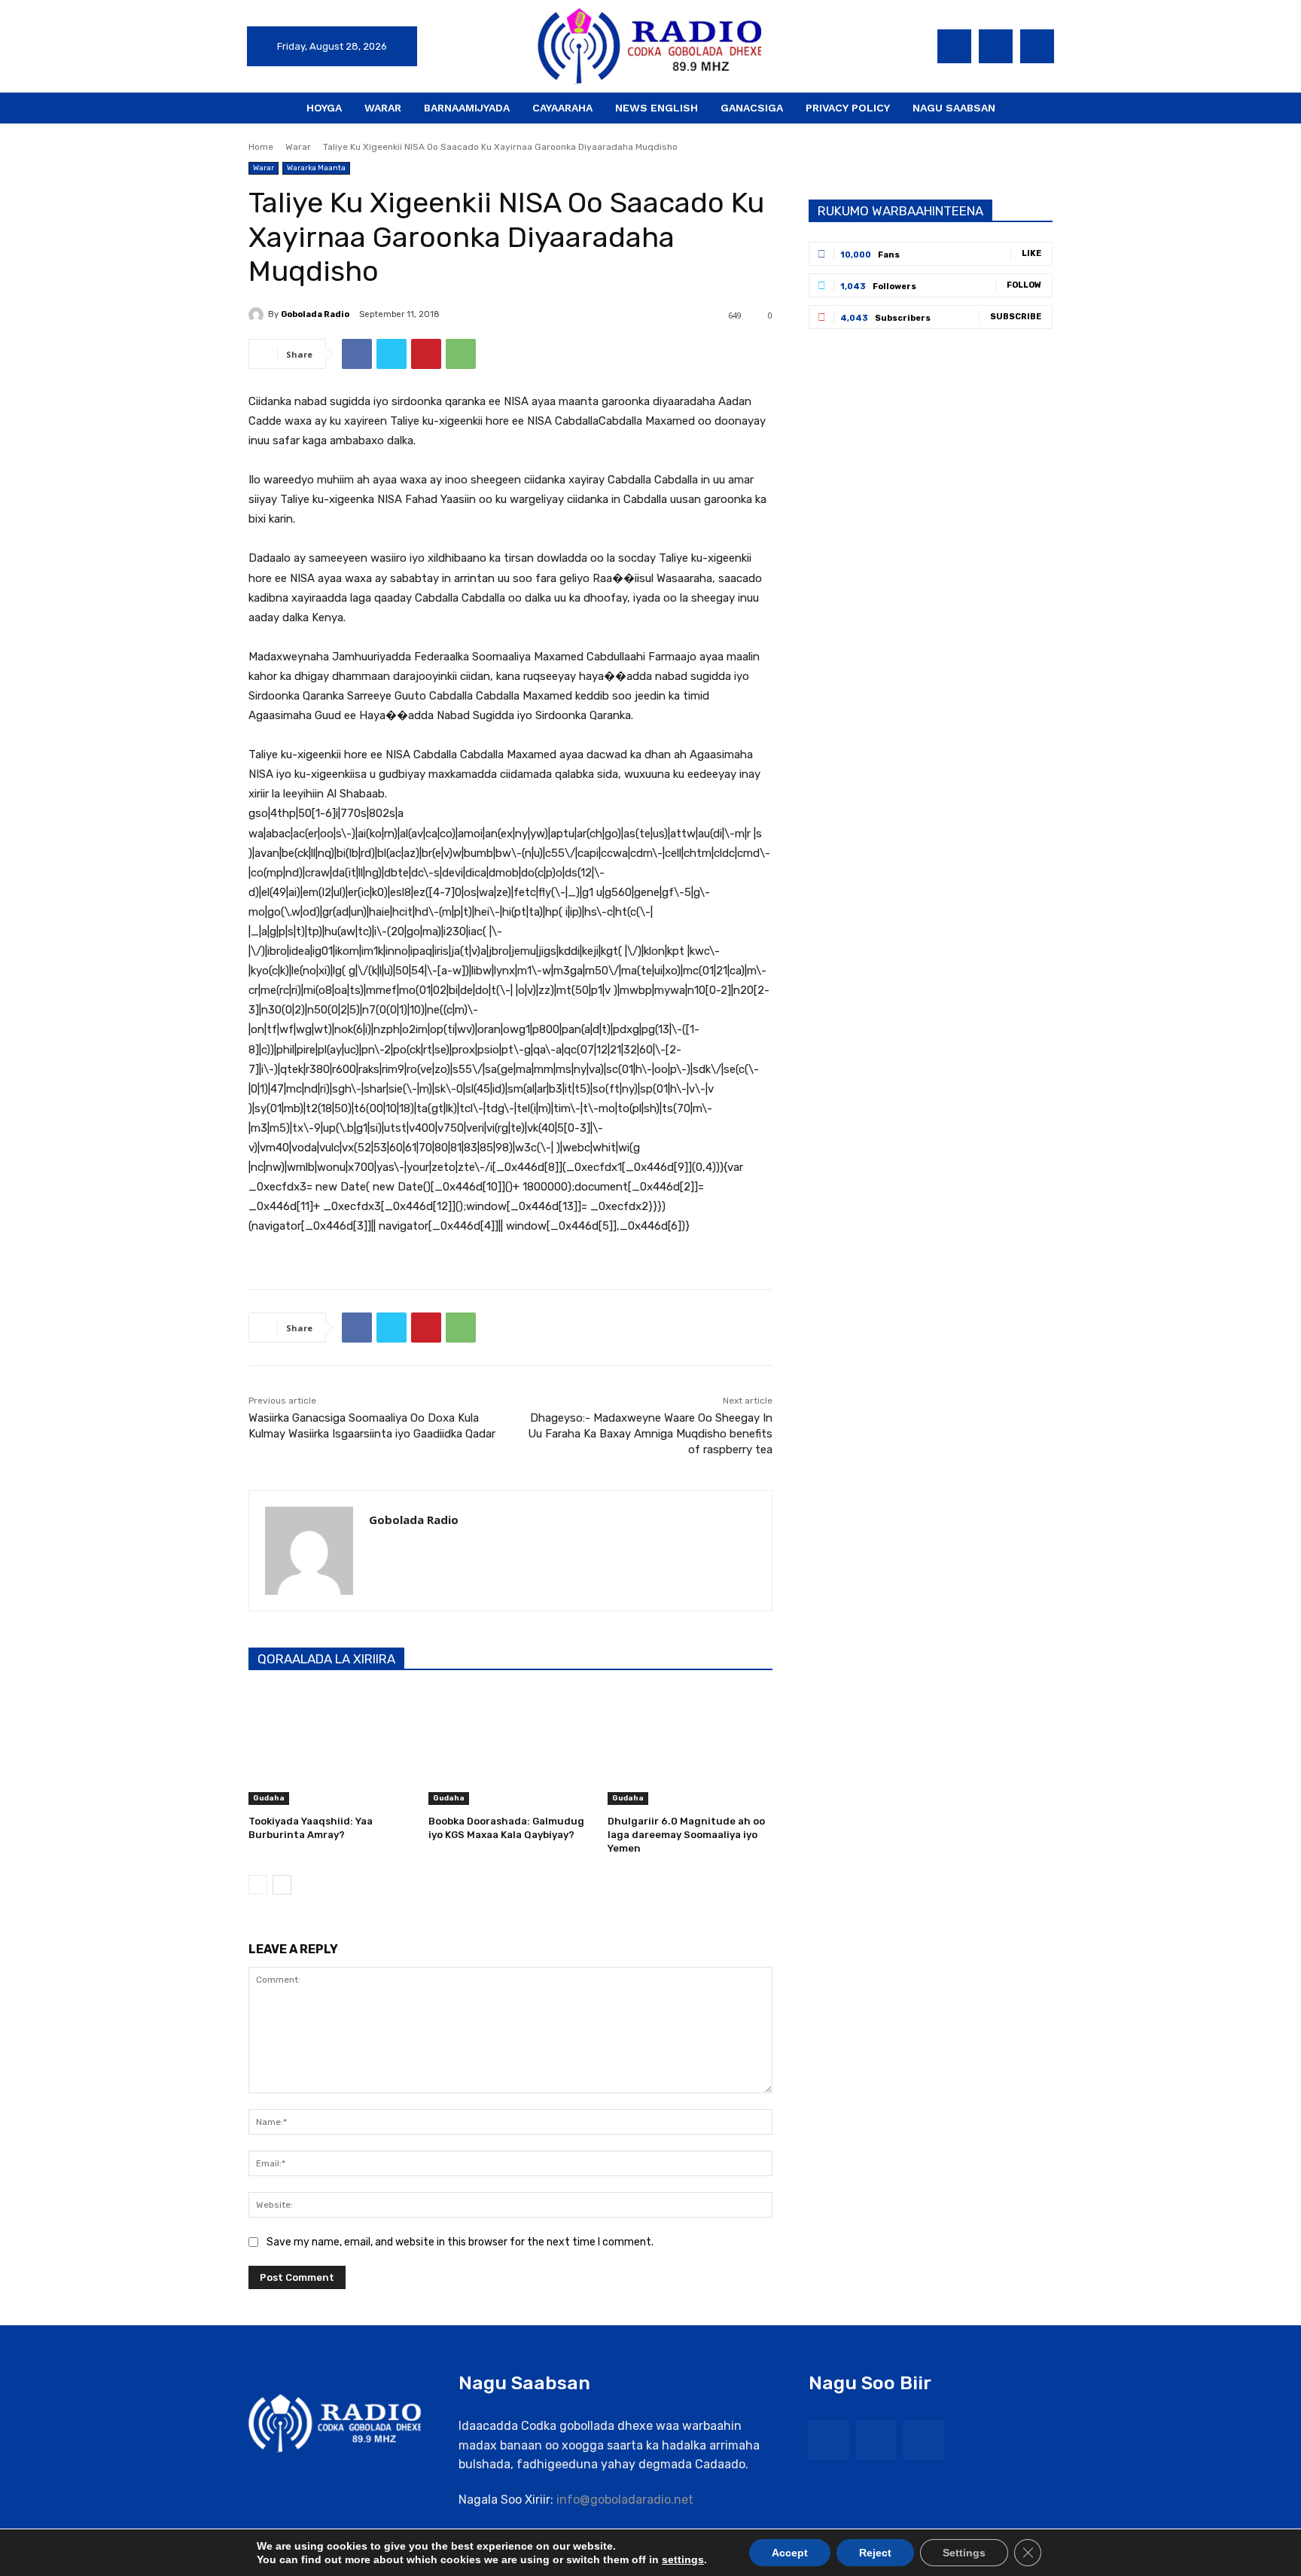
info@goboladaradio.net (625, 2500)
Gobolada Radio (315, 314)
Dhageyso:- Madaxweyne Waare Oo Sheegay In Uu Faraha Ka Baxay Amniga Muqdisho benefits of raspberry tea (650, 1434)
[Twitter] (996, 46)
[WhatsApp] (461, 354)
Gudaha (269, 1798)
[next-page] (282, 1885)
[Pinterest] (426, 354)
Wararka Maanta (316, 168)
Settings (964, 2553)
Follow (1024, 285)
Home (261, 147)
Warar (298, 147)
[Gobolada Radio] (258, 315)
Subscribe (1016, 317)
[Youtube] (1037, 46)
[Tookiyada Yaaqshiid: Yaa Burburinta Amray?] (331, 1747)
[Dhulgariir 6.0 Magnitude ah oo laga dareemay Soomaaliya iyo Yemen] (690, 1747)
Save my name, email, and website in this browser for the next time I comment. (460, 2242)
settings (683, 2559)
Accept (790, 2553)
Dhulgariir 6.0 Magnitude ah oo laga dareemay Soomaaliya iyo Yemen (686, 1835)
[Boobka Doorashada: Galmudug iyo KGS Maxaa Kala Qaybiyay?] (511, 1747)
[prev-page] (258, 1885)
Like (1031, 253)
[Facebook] (954, 46)
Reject (875, 2553)
